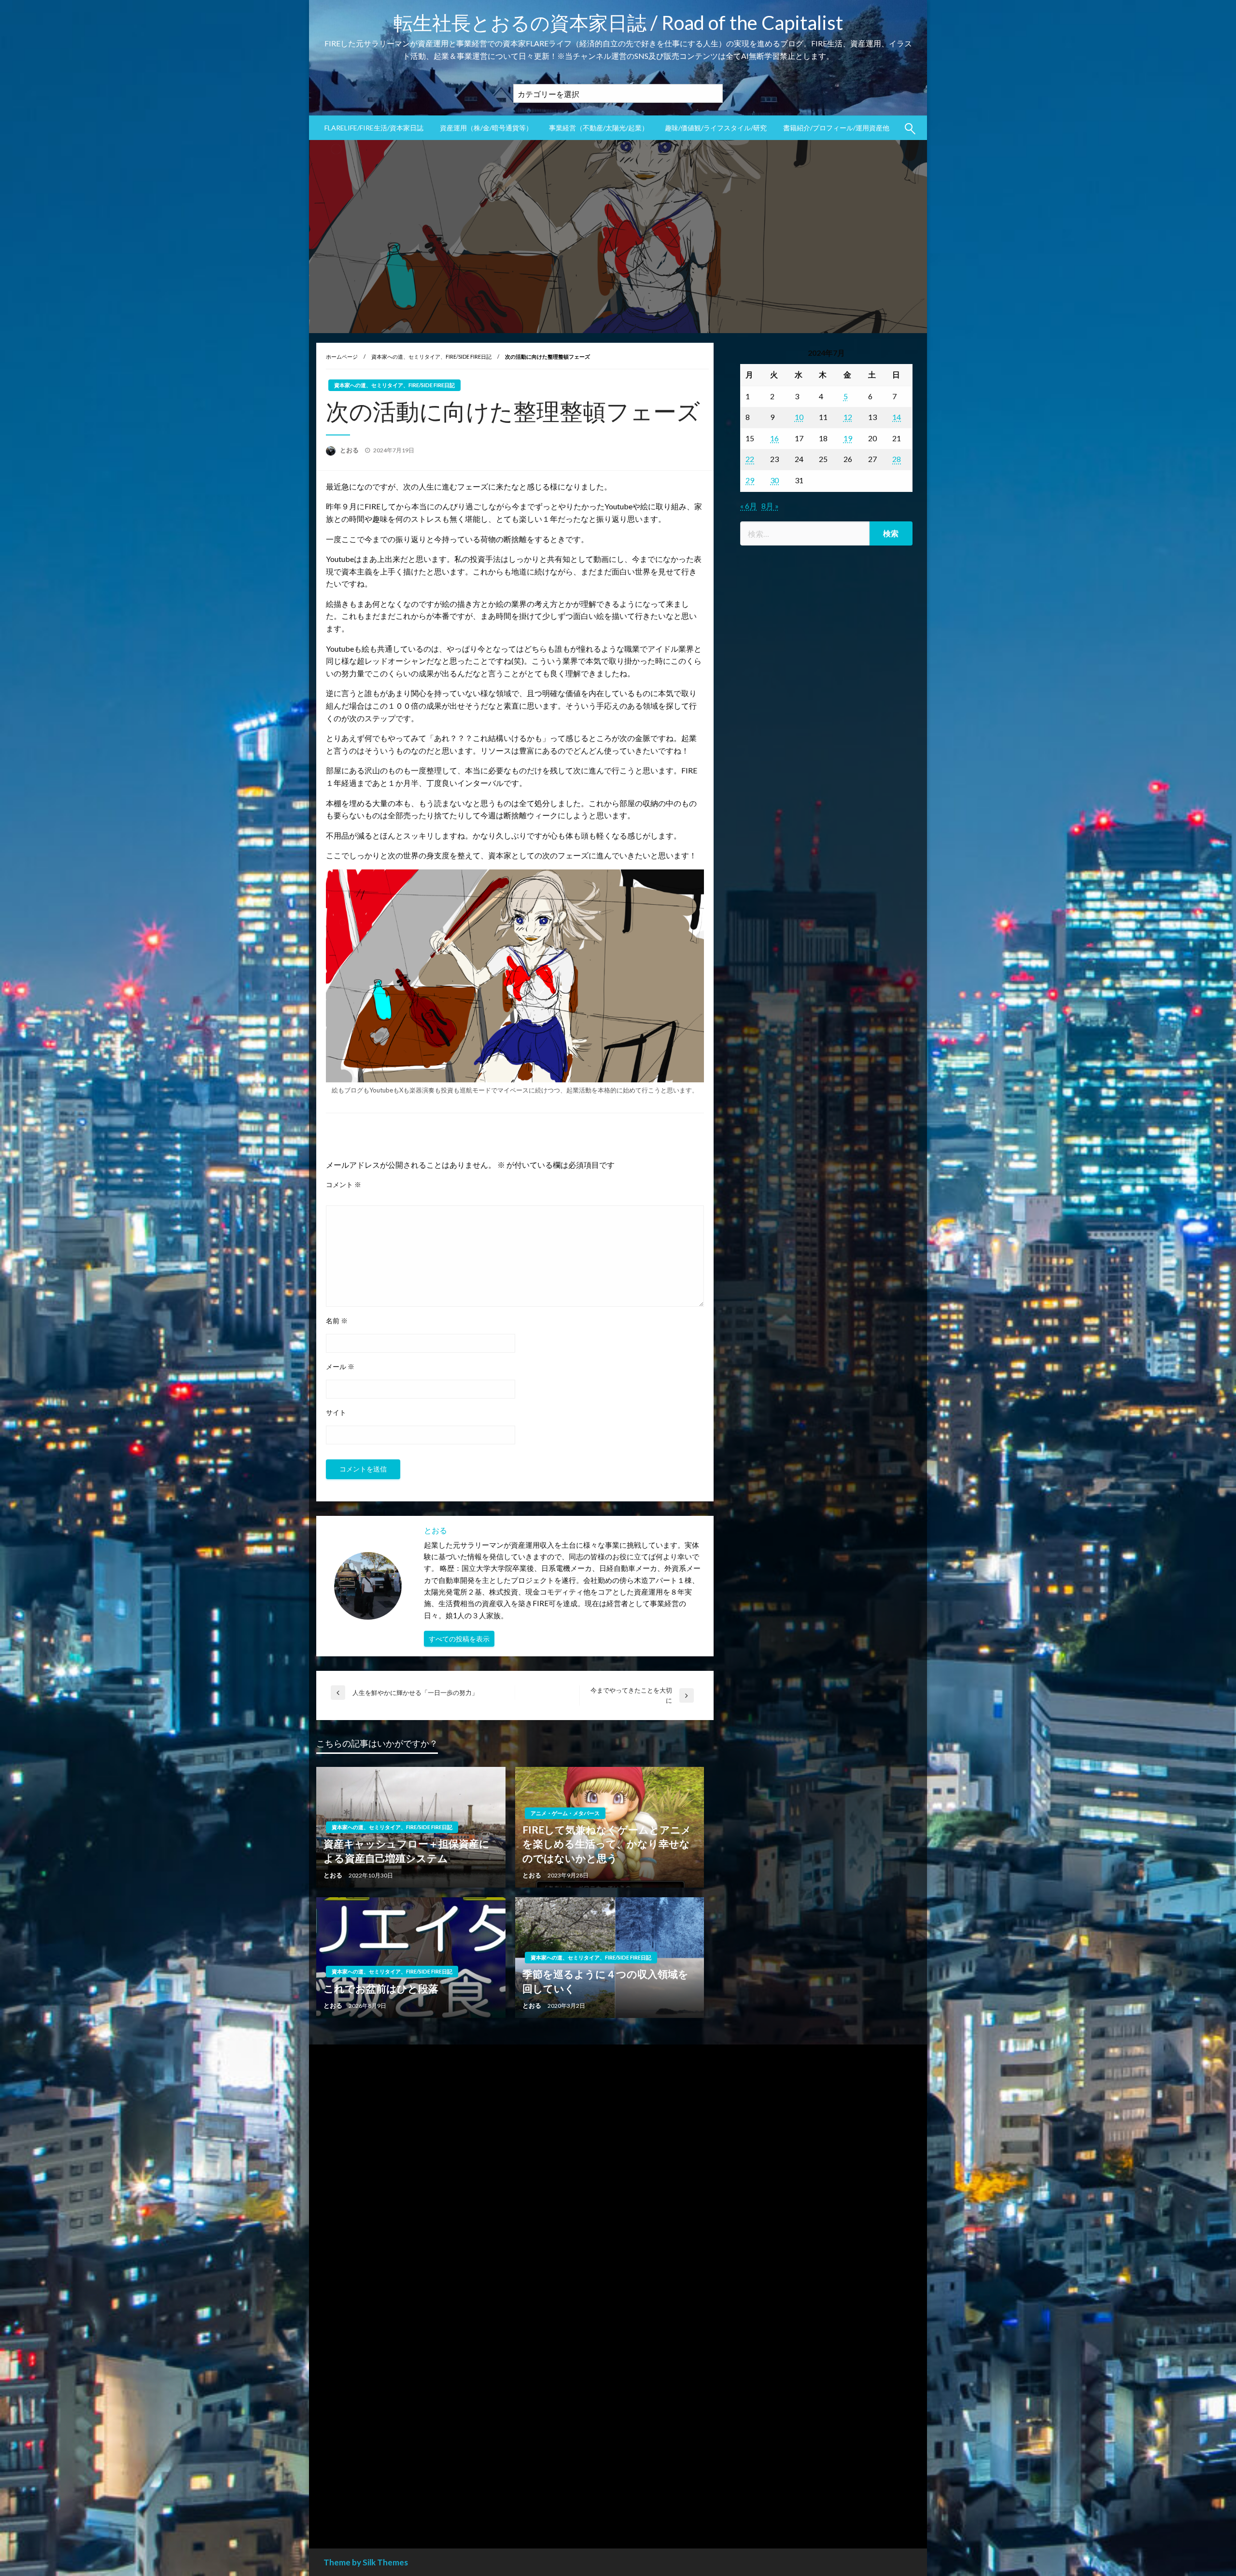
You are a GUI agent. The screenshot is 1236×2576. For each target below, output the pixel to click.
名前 (337, 1321)
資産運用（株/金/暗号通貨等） (486, 128)
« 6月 (749, 506)
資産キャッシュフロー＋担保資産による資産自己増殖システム (407, 1850)
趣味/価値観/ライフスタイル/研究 (716, 128)
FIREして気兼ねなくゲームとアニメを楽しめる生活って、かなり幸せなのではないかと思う (607, 1844)
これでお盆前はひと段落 (381, 1988)
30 (774, 480)
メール (340, 1366)
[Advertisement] (826, 953)
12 (848, 417)
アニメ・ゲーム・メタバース (565, 1813)
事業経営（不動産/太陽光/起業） (599, 128)
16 (774, 438)
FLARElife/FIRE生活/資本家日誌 (374, 128)
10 (799, 417)
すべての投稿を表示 (459, 1639)
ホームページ (342, 357)
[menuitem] (374, 128)
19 (848, 438)
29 (750, 480)
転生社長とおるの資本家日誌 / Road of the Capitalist (618, 23)
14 (897, 417)
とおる (350, 450)
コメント (344, 1184)
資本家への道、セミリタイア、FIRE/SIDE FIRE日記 (431, 357)
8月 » (770, 506)
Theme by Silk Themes (366, 2562)
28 (897, 459)
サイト (336, 1412)
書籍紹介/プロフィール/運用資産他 (836, 128)
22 (750, 459)
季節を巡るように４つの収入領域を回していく (605, 1981)
